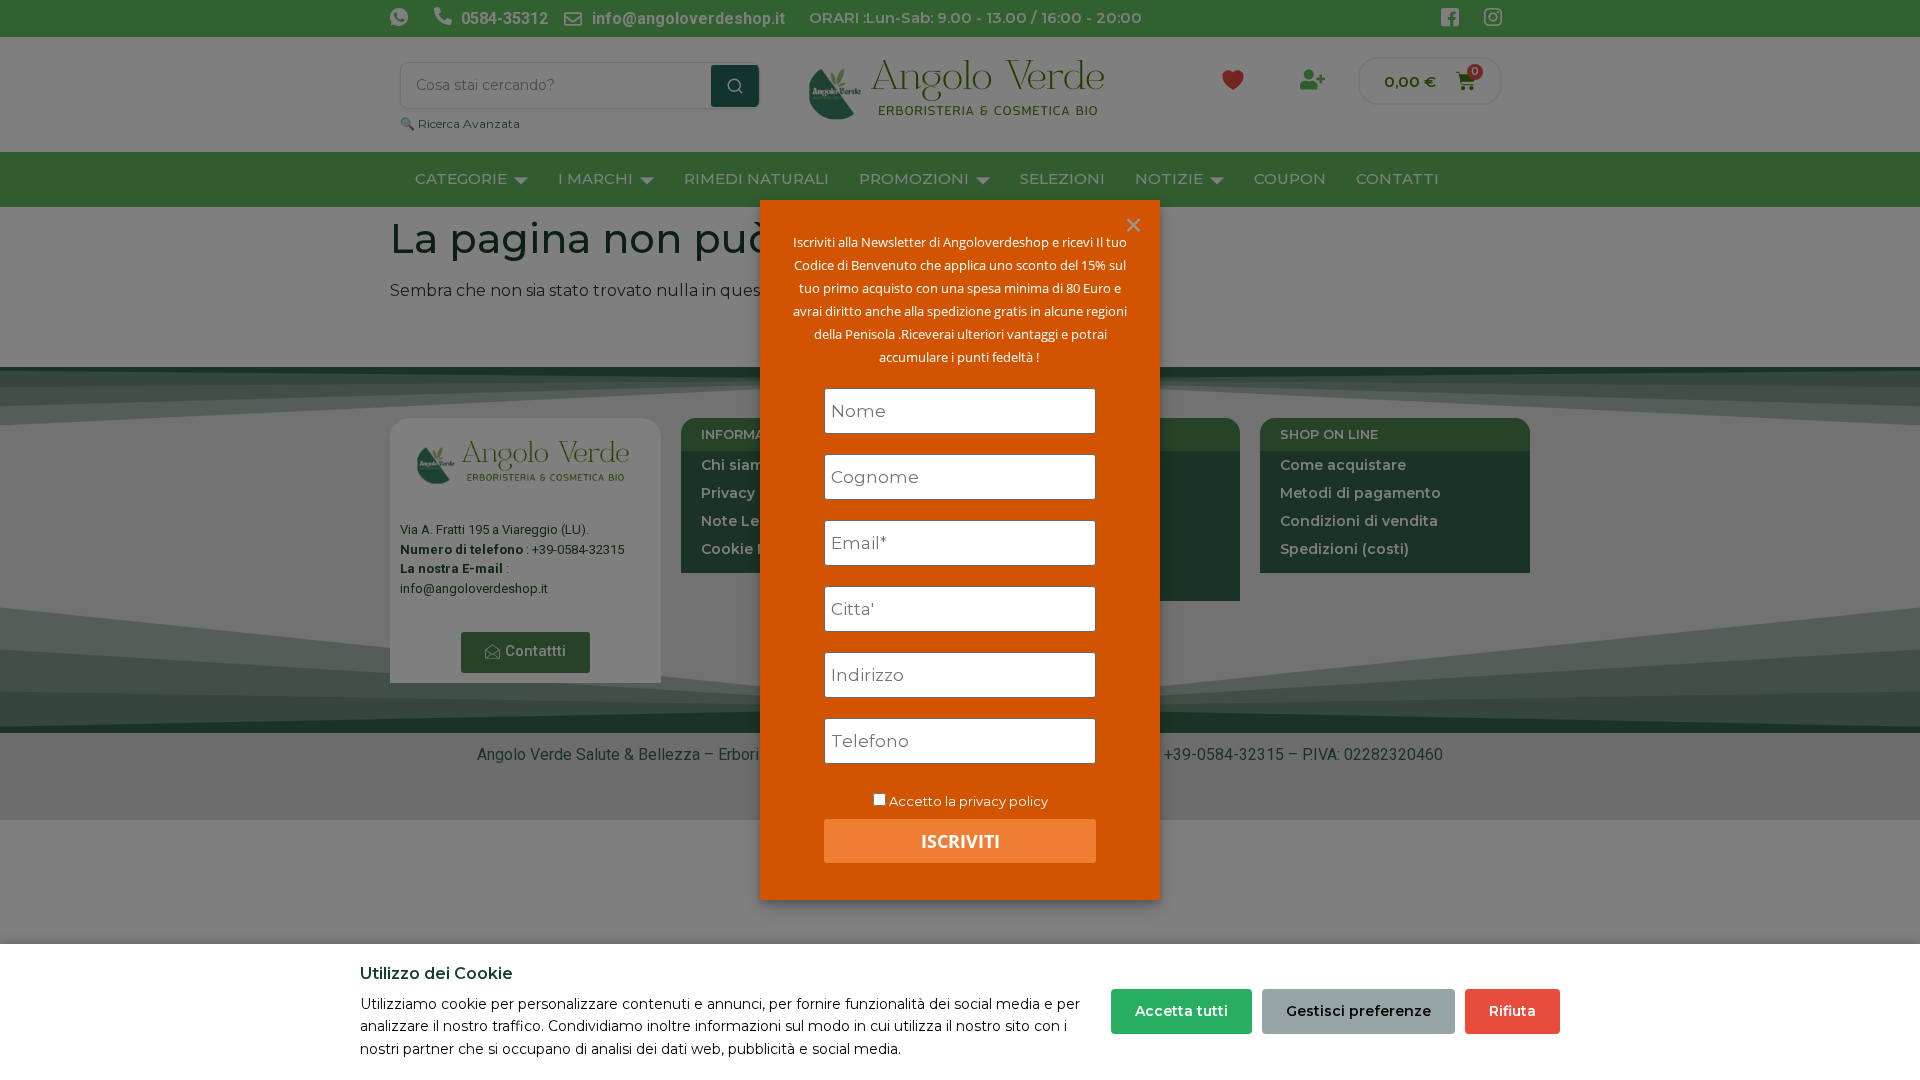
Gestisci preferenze (1358, 1011)
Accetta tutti (1181, 1011)
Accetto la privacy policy (968, 801)
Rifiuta (1512, 1011)
